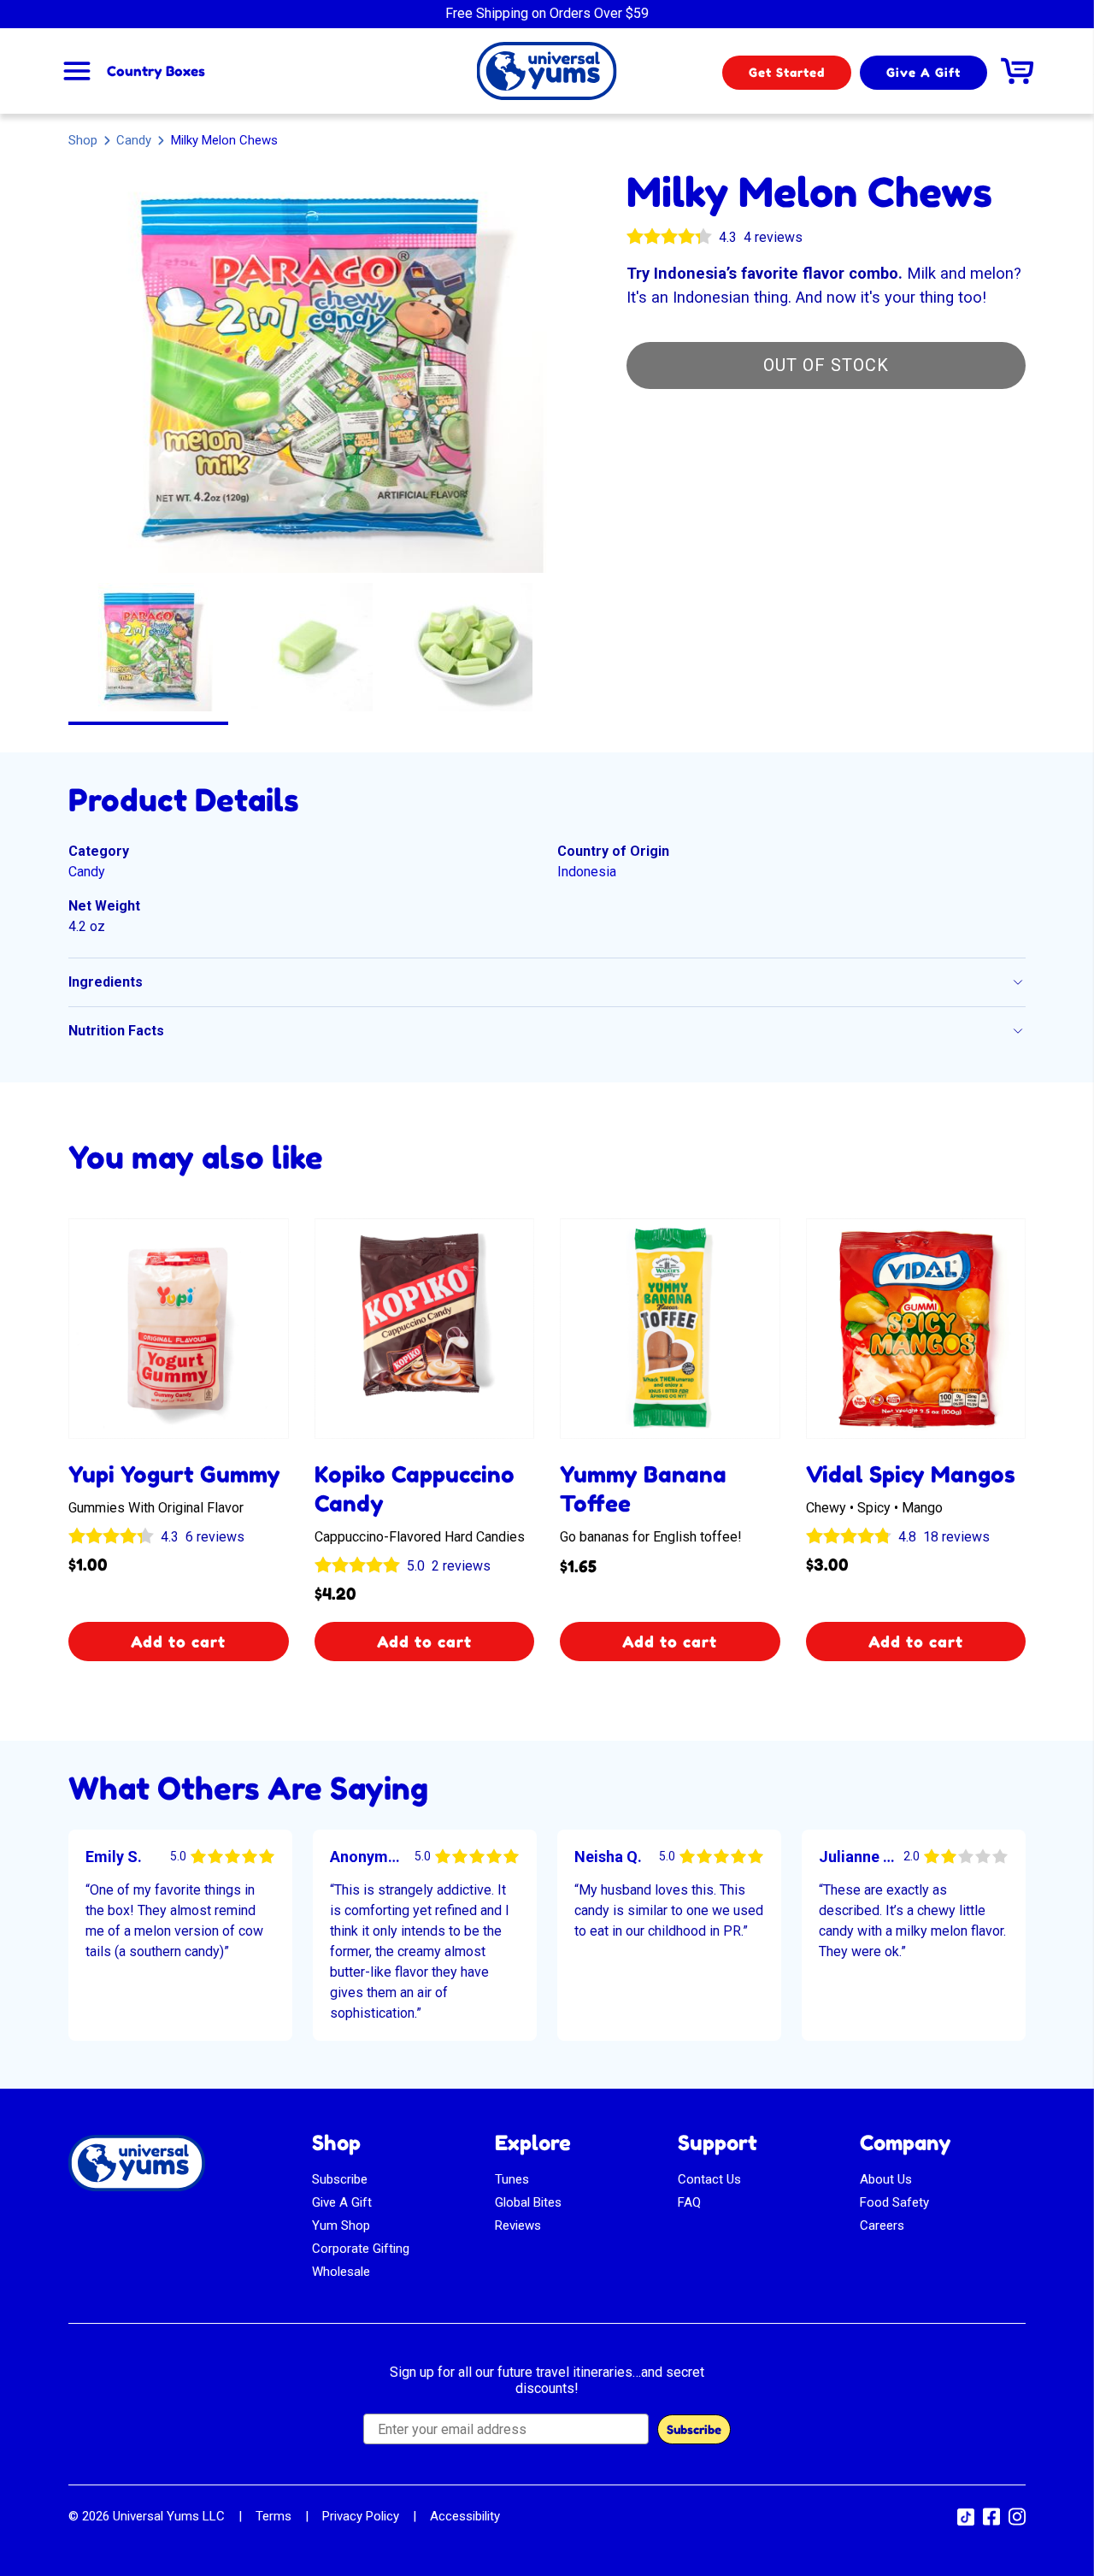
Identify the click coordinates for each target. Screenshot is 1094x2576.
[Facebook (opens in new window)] (991, 2522)
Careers (882, 2225)
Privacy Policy (361, 2516)
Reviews (518, 2225)
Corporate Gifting (361, 2249)
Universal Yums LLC (169, 2516)
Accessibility (465, 2516)
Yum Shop (341, 2225)
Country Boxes (156, 71)
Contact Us (709, 2179)
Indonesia (587, 872)
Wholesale (341, 2272)
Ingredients (106, 982)
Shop (83, 140)
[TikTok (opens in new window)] (966, 2521)
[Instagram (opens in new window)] (1017, 2522)
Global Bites (528, 2202)
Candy (134, 140)
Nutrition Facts (116, 1031)
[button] (148, 647)
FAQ (689, 2202)
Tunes (512, 2179)
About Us (886, 2179)
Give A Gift (923, 72)
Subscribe (340, 2179)
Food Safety (894, 2202)
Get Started (787, 72)
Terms (273, 2516)
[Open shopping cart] (1017, 71)
